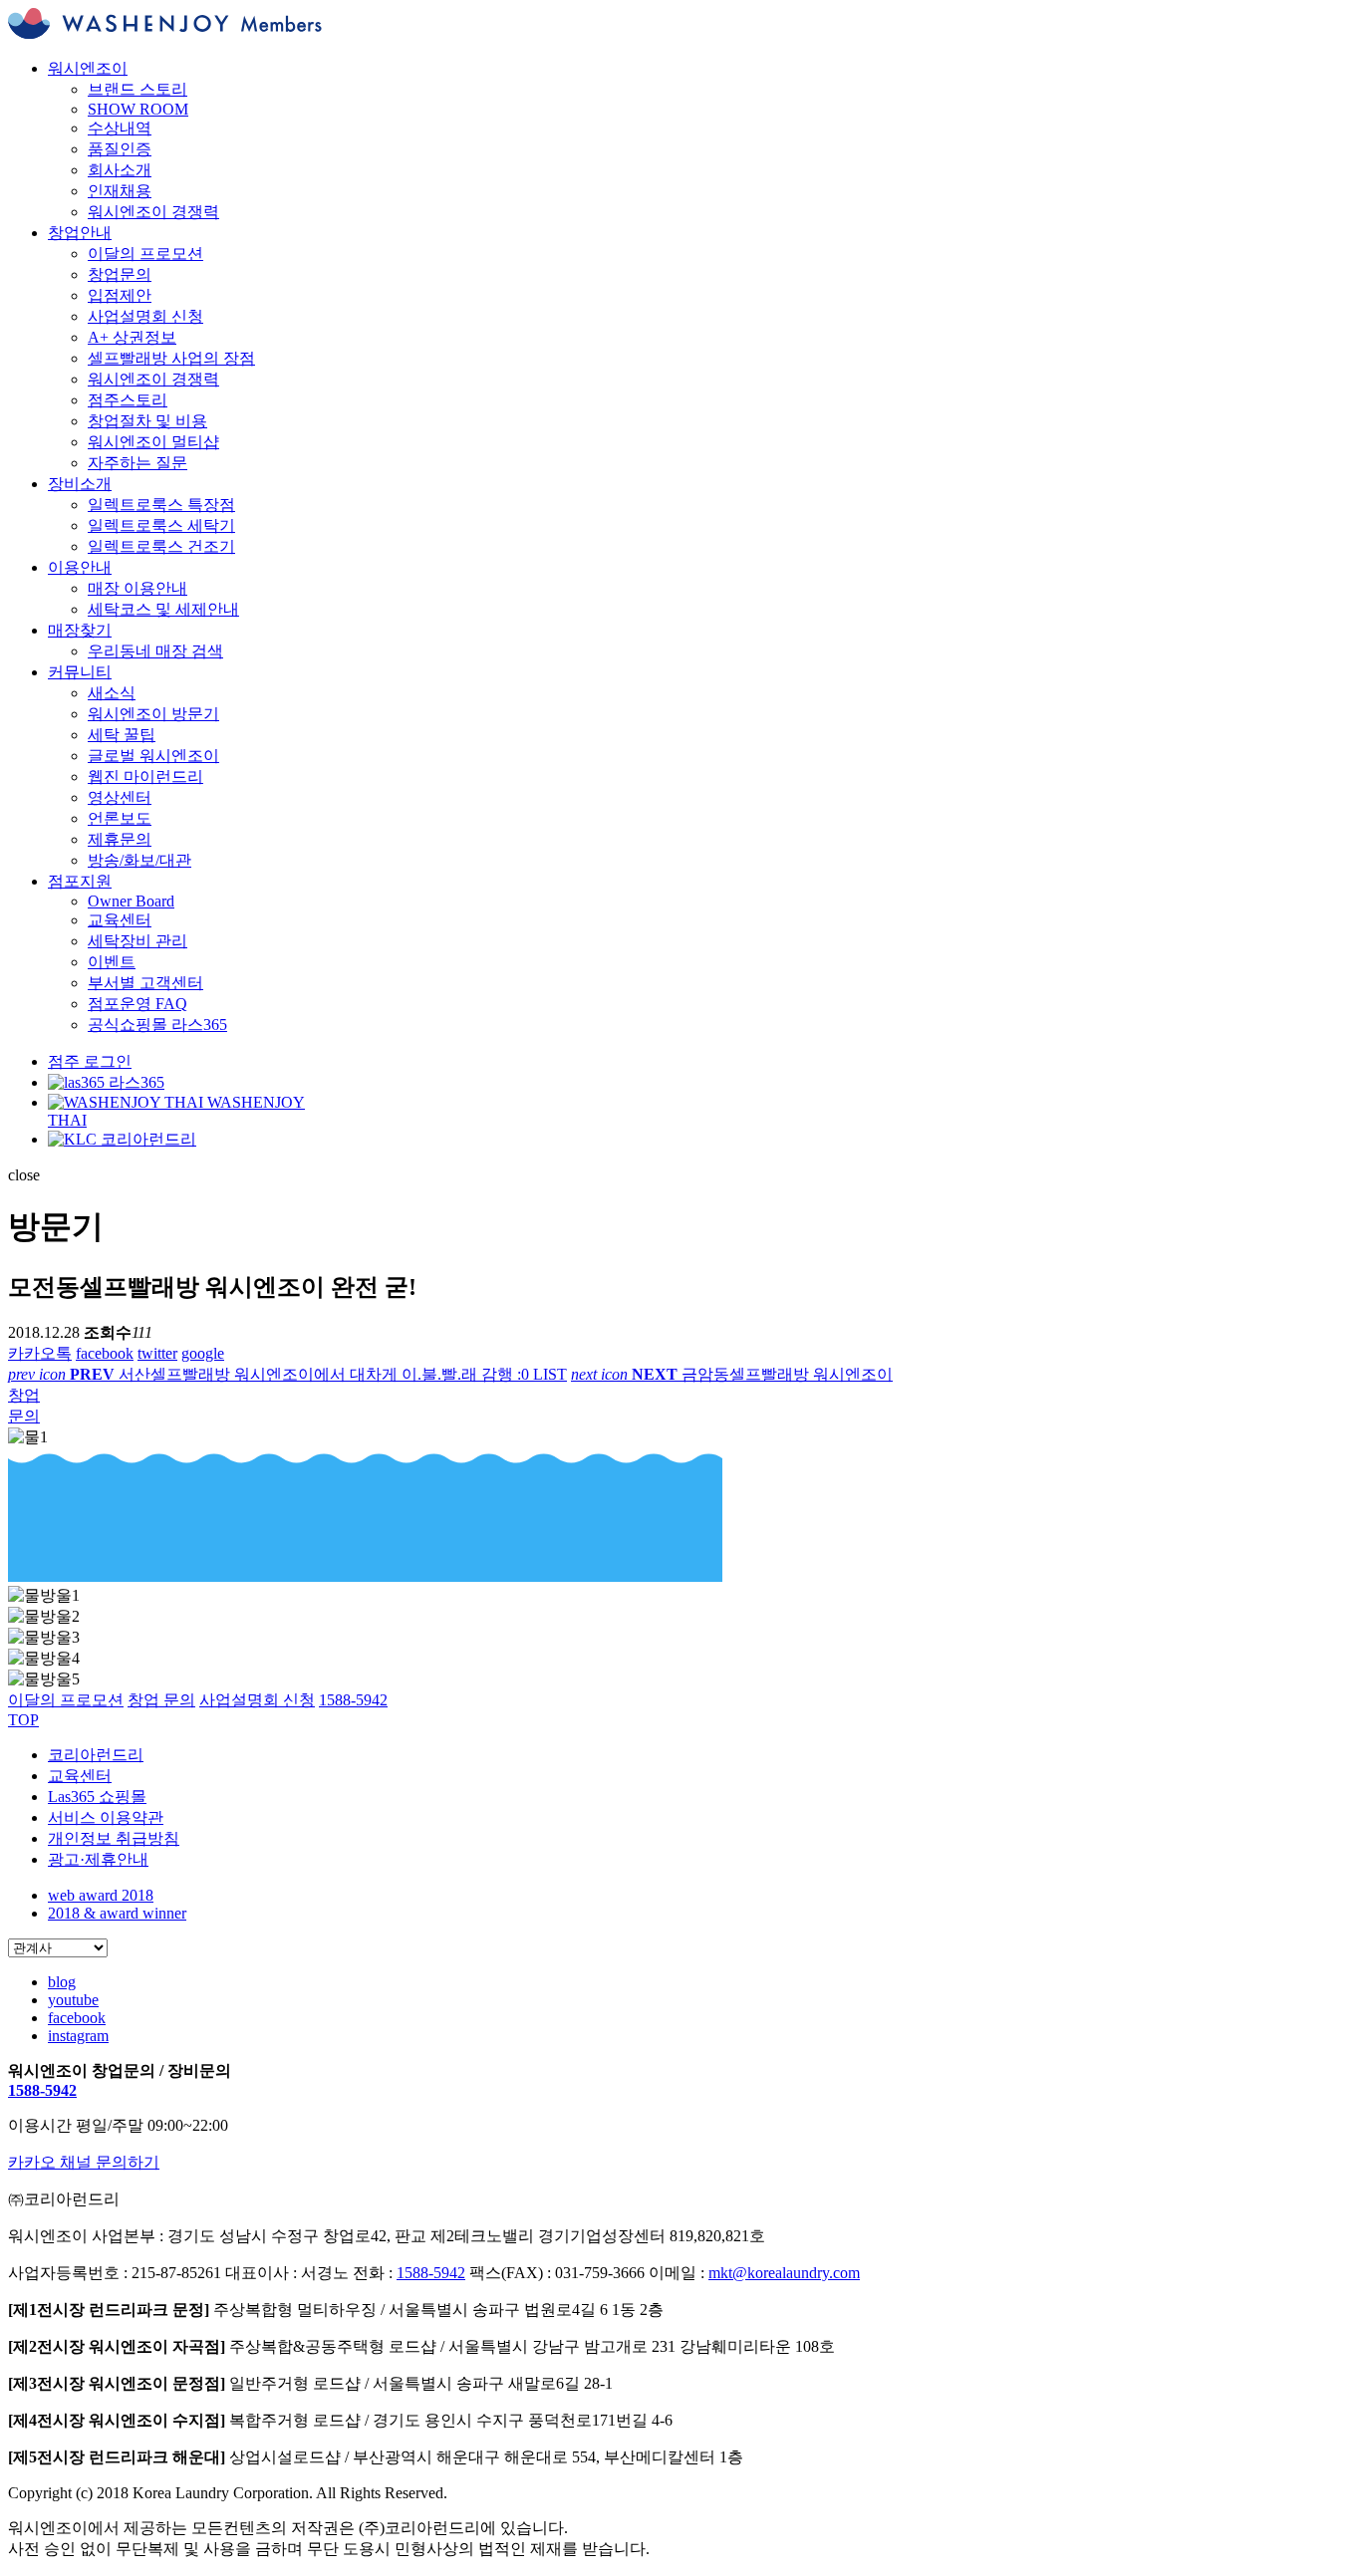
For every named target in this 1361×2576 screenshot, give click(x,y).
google (203, 1353)
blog (62, 1982)
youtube (73, 2000)
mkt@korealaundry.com (784, 2273)
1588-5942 (42, 2090)
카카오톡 (40, 1353)
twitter (157, 1353)
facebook (105, 1353)
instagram (78, 2036)
